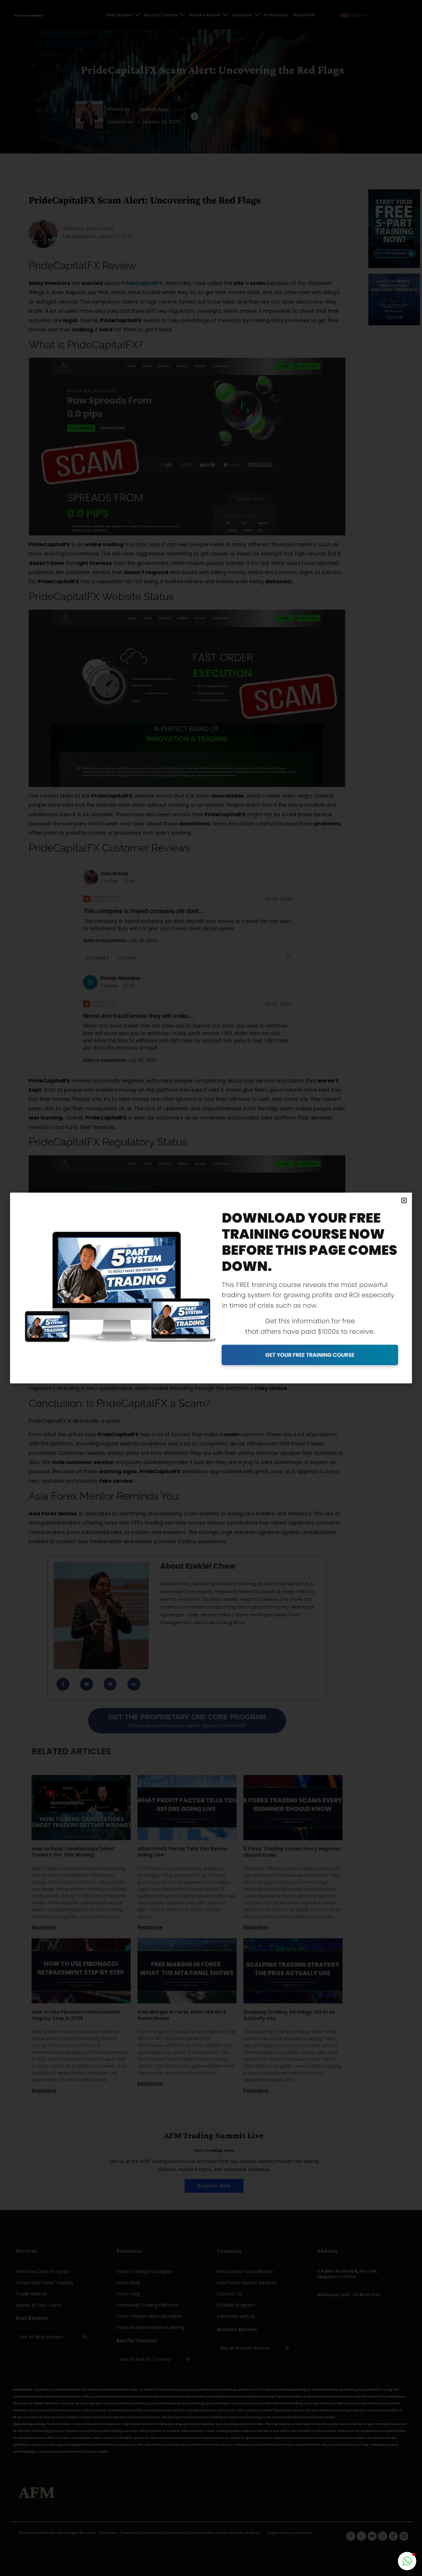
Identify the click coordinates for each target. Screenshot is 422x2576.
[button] (404, 1200)
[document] (211, 1288)
